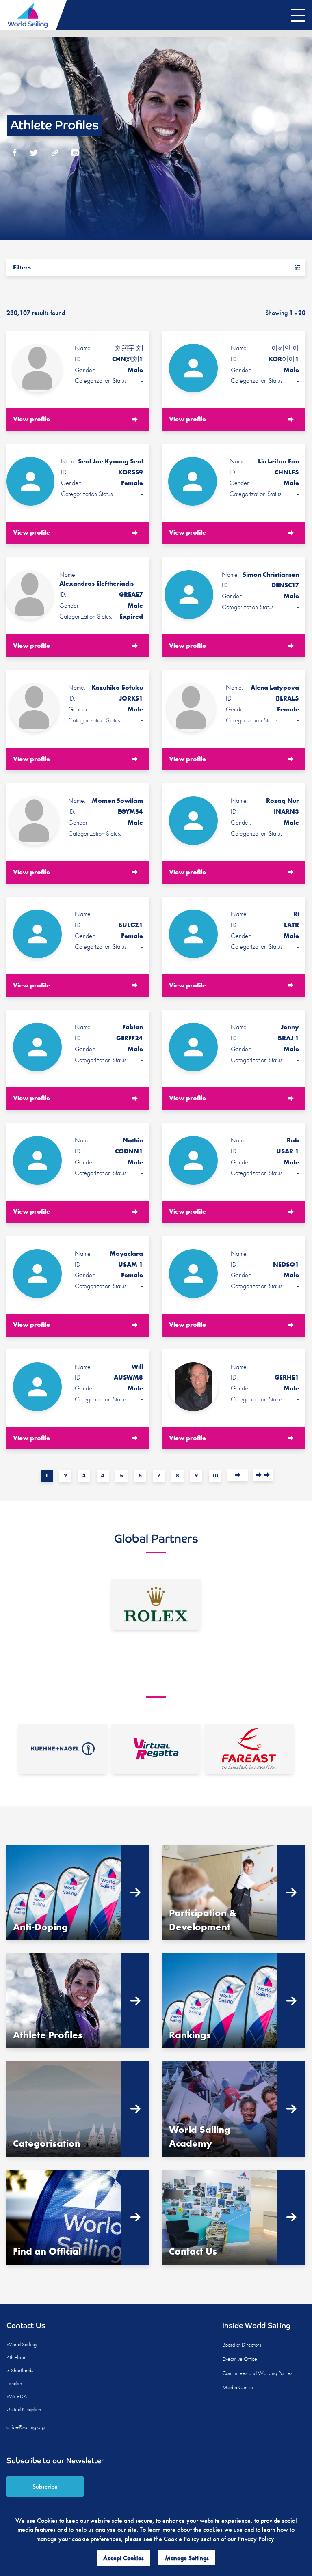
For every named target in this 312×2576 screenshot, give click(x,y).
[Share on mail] (75, 154)
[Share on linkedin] (55, 154)
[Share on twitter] (34, 154)
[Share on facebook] (15, 154)
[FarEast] (249, 1749)
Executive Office (240, 2359)
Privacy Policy (256, 2539)
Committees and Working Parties (257, 2373)
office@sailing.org (26, 2427)
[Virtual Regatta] (156, 1749)
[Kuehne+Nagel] (63, 1749)
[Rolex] (156, 1604)
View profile (31, 419)
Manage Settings (187, 2558)
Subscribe (45, 2487)
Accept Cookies (123, 2558)
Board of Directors (242, 2345)
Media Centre (238, 2387)
